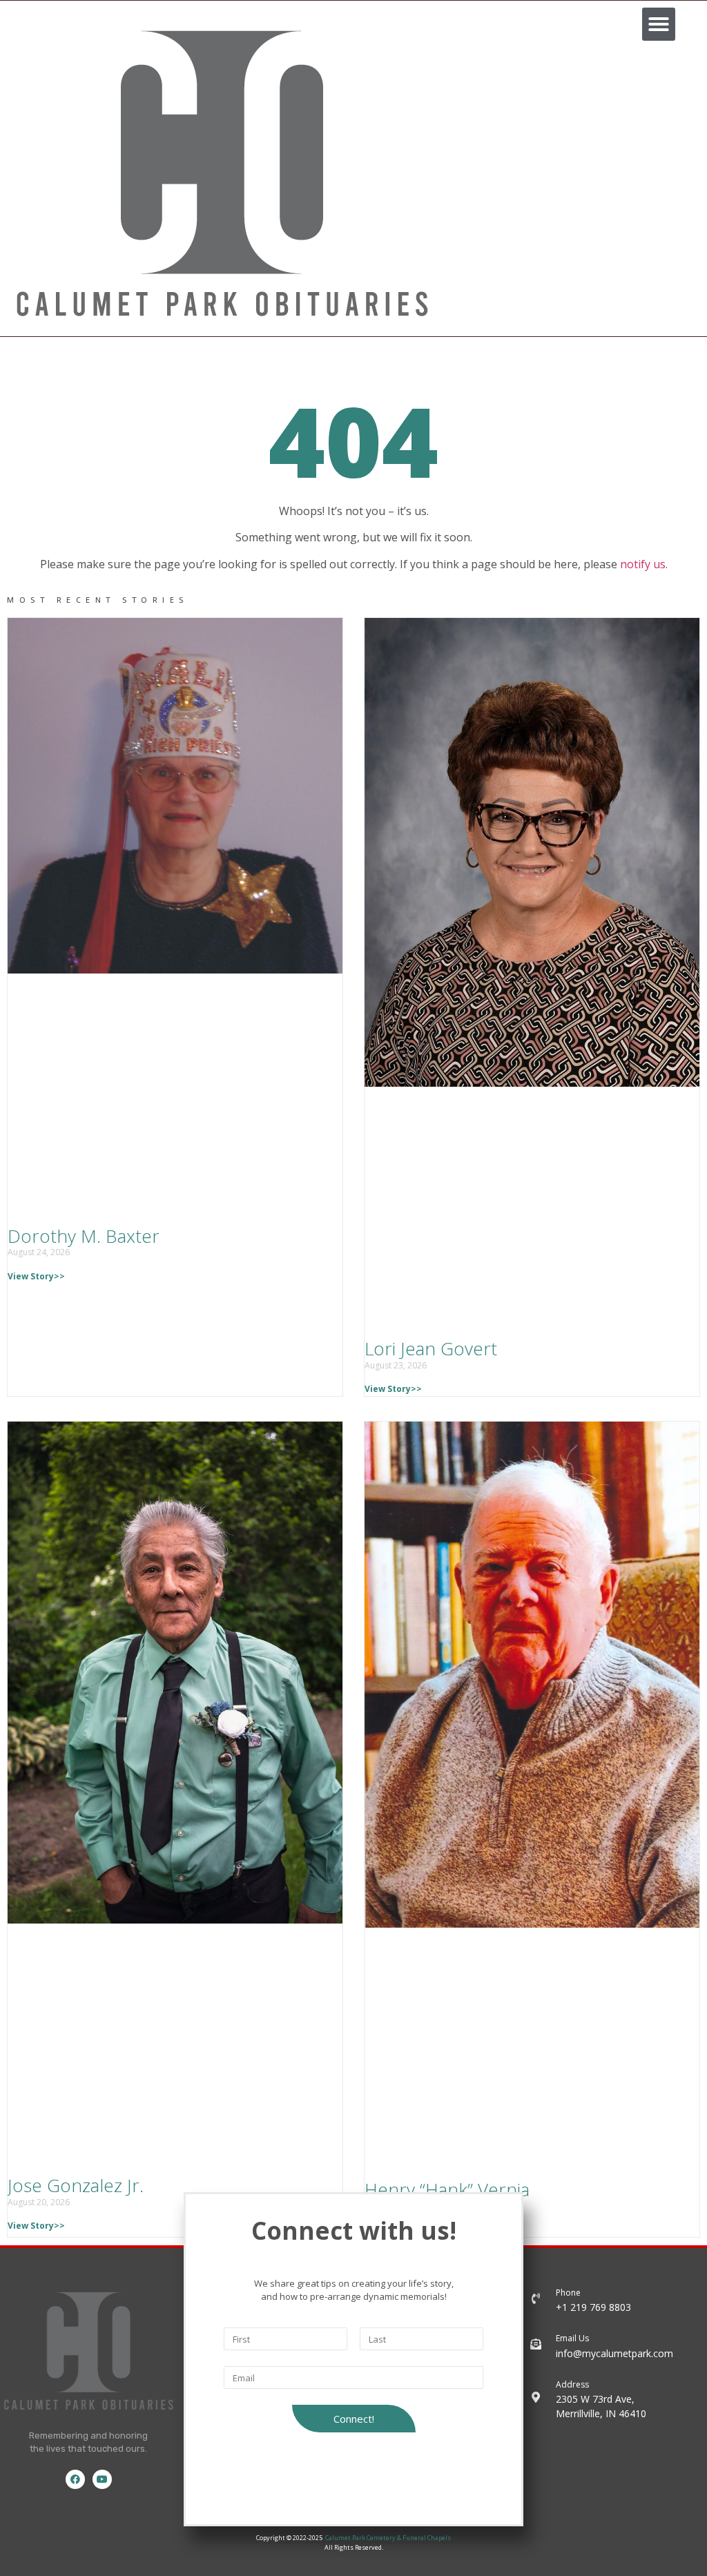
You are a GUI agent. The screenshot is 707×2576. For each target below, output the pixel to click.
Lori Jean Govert (431, 1348)
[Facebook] (75, 2479)
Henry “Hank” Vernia (447, 2189)
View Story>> (36, 1276)
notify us (643, 564)
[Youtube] (102, 2479)
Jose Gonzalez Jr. (76, 2185)
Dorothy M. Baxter (84, 1236)
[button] (659, 24)
